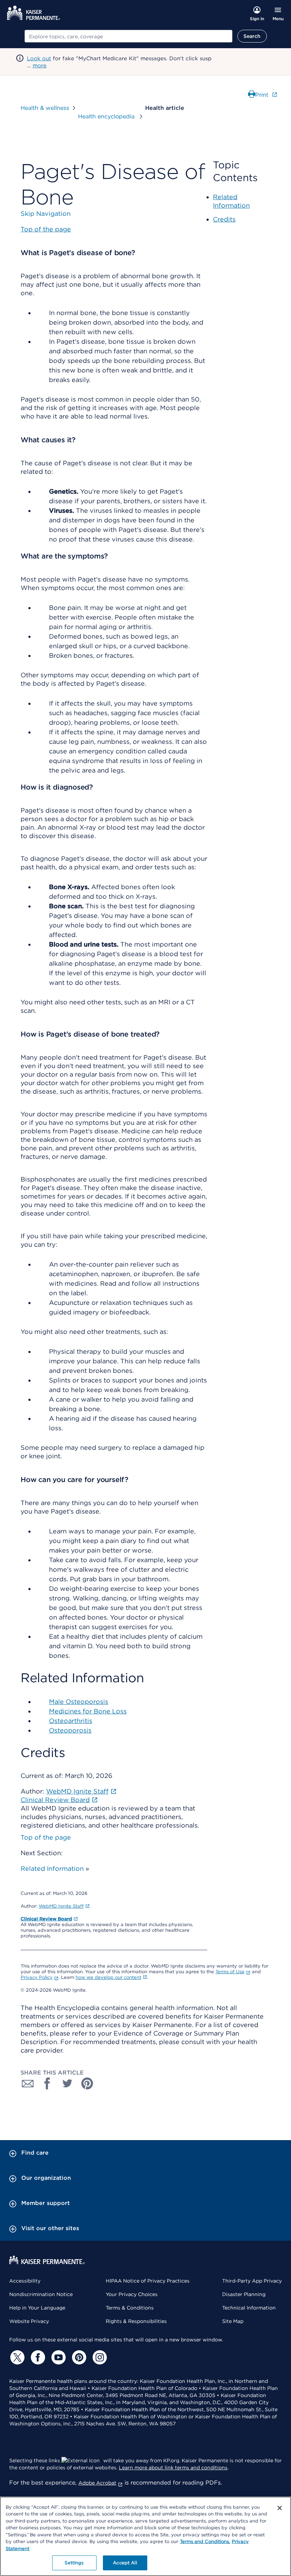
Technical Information (249, 2308)
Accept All (125, 2563)
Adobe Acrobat (97, 2483)
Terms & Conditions (130, 2308)
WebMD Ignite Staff (61, 1906)
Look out (39, 58)
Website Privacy (29, 2321)
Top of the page (46, 1837)
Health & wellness (45, 108)
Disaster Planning (244, 2294)
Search (252, 36)
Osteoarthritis (71, 1721)
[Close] (280, 2508)
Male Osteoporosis (79, 1702)
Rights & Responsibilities (136, 2321)
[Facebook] (37, 2357)
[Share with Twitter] (67, 2083)
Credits (224, 219)
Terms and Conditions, (205, 2541)
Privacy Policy (37, 1977)
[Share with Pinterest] (87, 2083)
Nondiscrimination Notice (41, 2294)
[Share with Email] (28, 2083)
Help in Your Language (37, 2308)
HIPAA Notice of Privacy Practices (148, 2281)
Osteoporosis (70, 1730)
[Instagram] (99, 2357)
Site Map (233, 2321)
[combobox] (128, 36)
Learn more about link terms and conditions (173, 2468)
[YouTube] (57, 2357)
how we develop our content (108, 1977)
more (40, 66)
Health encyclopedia (107, 116)
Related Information (52, 1868)
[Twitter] (16, 2357)
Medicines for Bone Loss (88, 1711)
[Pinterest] (78, 2357)
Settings (74, 2563)
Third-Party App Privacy (252, 2281)
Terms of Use (230, 1972)
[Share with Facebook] (48, 2083)
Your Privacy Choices (132, 2294)
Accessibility (25, 2281)
